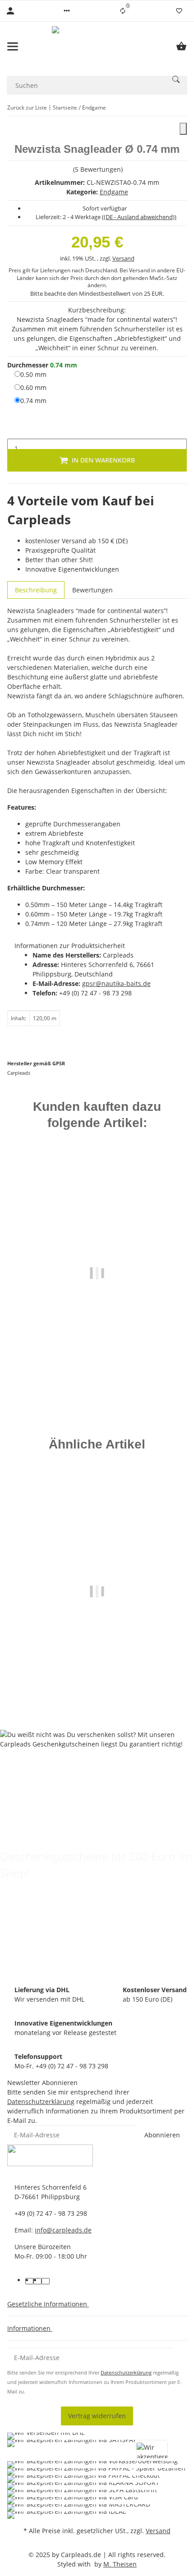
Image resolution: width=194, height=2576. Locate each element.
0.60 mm (33, 387)
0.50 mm (33, 374)
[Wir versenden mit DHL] (46, 2436)
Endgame (114, 192)
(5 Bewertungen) (98, 169)
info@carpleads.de (63, 2230)
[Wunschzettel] (179, 11)
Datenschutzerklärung (41, 2102)
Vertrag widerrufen (97, 2416)
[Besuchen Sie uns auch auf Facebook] (29, 2281)
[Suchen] (176, 79)
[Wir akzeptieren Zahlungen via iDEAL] (67, 2515)
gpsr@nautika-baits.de (116, 983)
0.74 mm (33, 400)
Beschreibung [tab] (36, 590)
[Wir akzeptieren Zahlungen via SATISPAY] (72, 2450)
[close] (183, 129)
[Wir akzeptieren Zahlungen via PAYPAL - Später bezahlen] (96, 2472)
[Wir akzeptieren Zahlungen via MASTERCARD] (79, 2508)
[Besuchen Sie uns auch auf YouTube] (37, 2281)
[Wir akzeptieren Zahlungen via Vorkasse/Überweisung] (92, 2465)
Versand (123, 258)
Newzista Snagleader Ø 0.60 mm (97, 1347)
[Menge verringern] (14, 429)
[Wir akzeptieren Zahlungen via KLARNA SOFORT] (83, 2486)
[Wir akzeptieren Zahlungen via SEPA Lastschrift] (82, 2493)
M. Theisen (120, 2564)
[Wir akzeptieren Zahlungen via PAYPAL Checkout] (83, 2479)
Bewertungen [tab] (92, 590)
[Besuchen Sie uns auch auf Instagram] (46, 2281)
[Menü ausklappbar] (13, 46)
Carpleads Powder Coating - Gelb (97, 1668)
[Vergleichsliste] (123, 11)
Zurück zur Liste (27, 108)
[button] (67, 11)
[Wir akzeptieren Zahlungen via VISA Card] (73, 2501)
